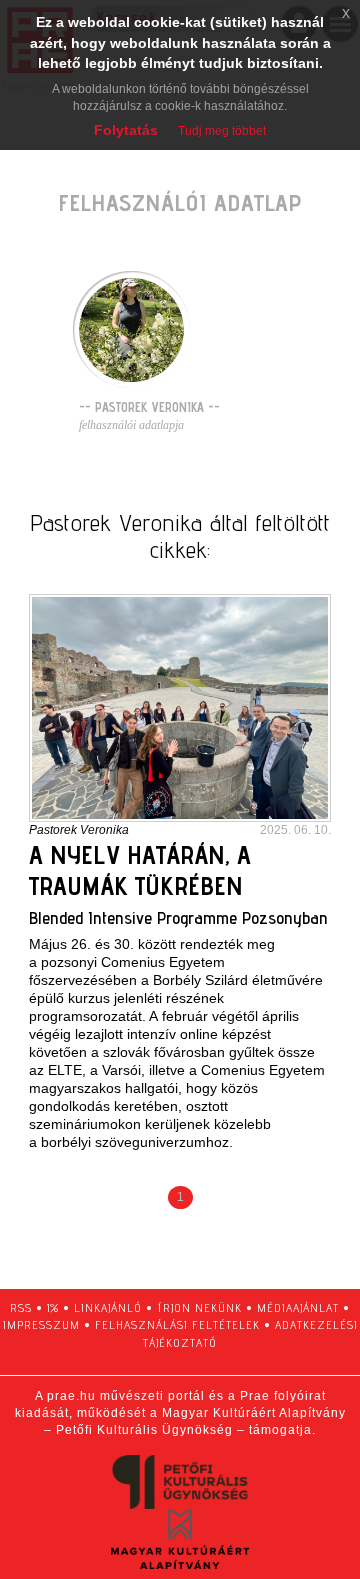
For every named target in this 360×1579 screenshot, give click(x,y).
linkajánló (108, 1307)
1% (53, 1307)
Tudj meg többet (222, 131)
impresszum (41, 1324)
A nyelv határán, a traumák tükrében (140, 870)
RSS (21, 1307)
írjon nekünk (199, 1307)
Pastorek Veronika (79, 830)
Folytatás (126, 130)
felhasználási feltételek (177, 1324)
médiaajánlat (298, 1307)
